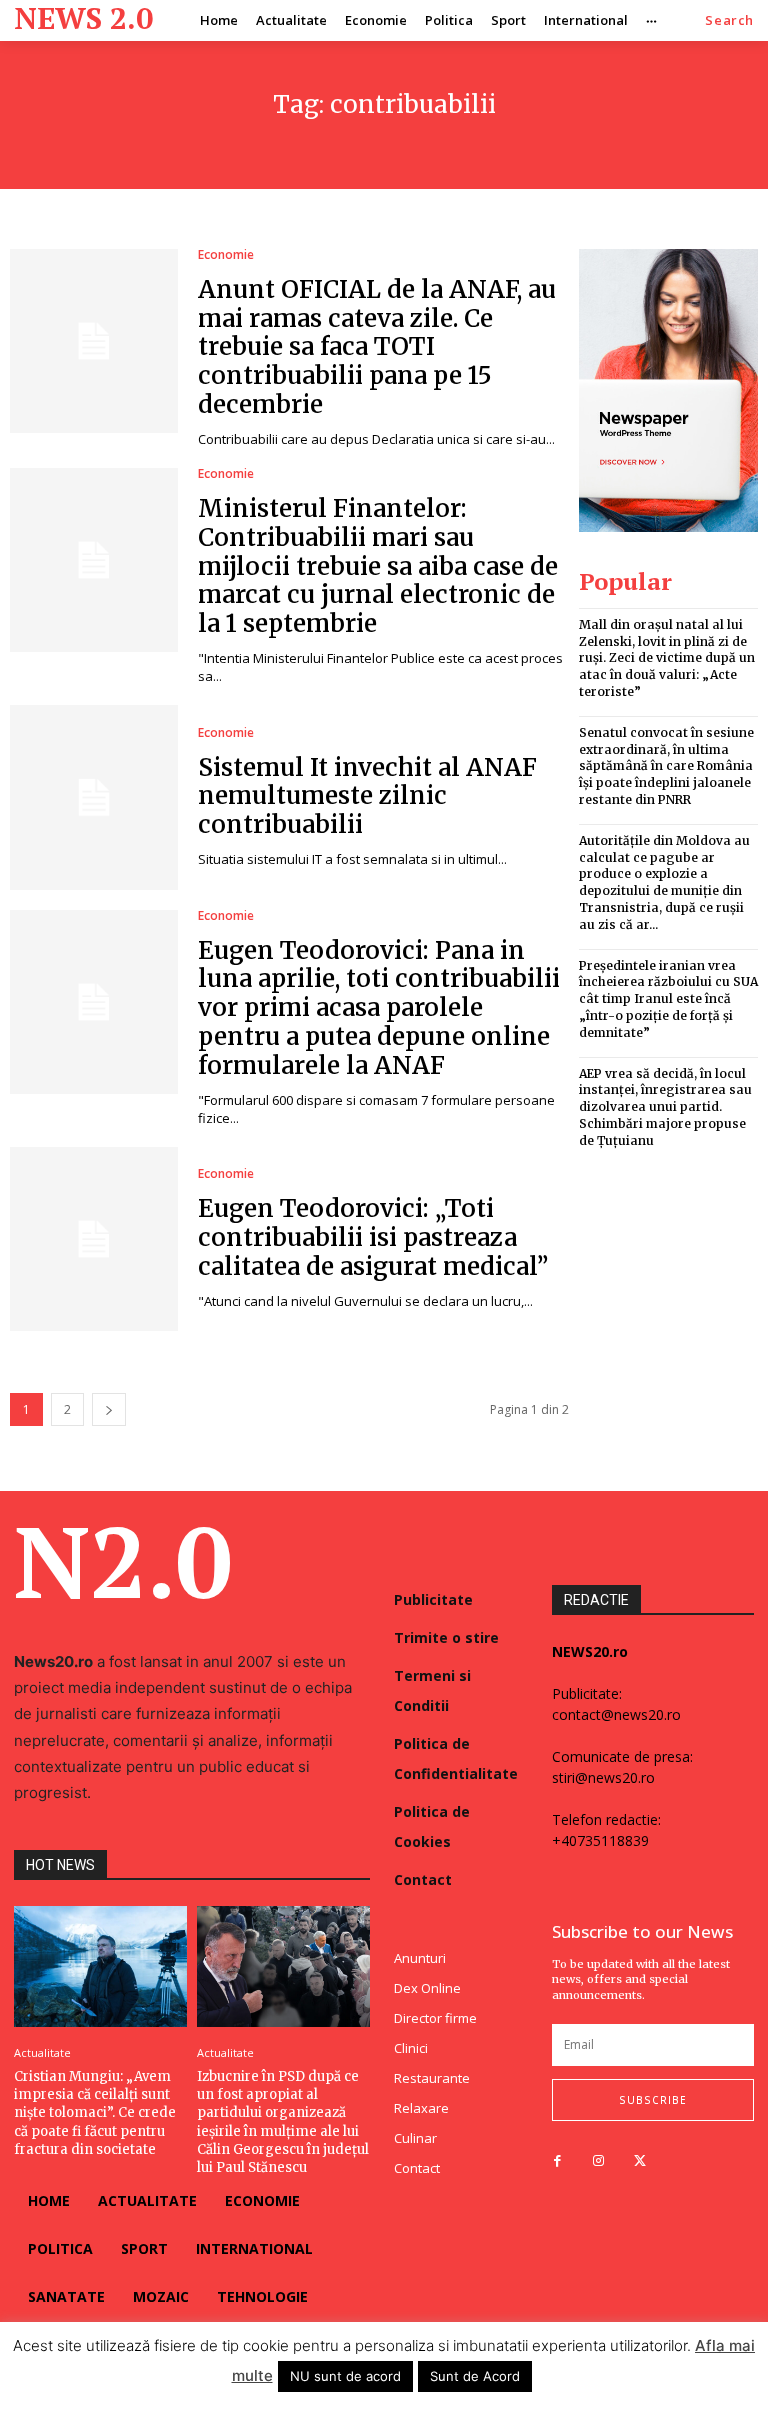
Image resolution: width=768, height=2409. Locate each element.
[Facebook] (557, 2161)
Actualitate (42, 2052)
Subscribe (653, 2100)
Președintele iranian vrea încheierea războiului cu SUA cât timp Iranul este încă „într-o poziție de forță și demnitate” (668, 999)
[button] (729, 20)
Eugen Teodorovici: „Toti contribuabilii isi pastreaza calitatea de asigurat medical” (373, 1237)
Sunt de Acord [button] (475, 2376)
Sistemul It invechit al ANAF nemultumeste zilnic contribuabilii (367, 796)
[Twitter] (639, 2161)
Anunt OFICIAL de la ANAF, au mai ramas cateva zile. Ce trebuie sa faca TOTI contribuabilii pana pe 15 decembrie (377, 347)
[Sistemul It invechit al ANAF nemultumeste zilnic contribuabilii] (94, 797)
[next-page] (109, 1409)
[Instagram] (598, 2161)
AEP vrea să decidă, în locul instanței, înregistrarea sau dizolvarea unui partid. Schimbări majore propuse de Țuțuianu (665, 1107)
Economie (226, 255)
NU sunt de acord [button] (345, 2376)
